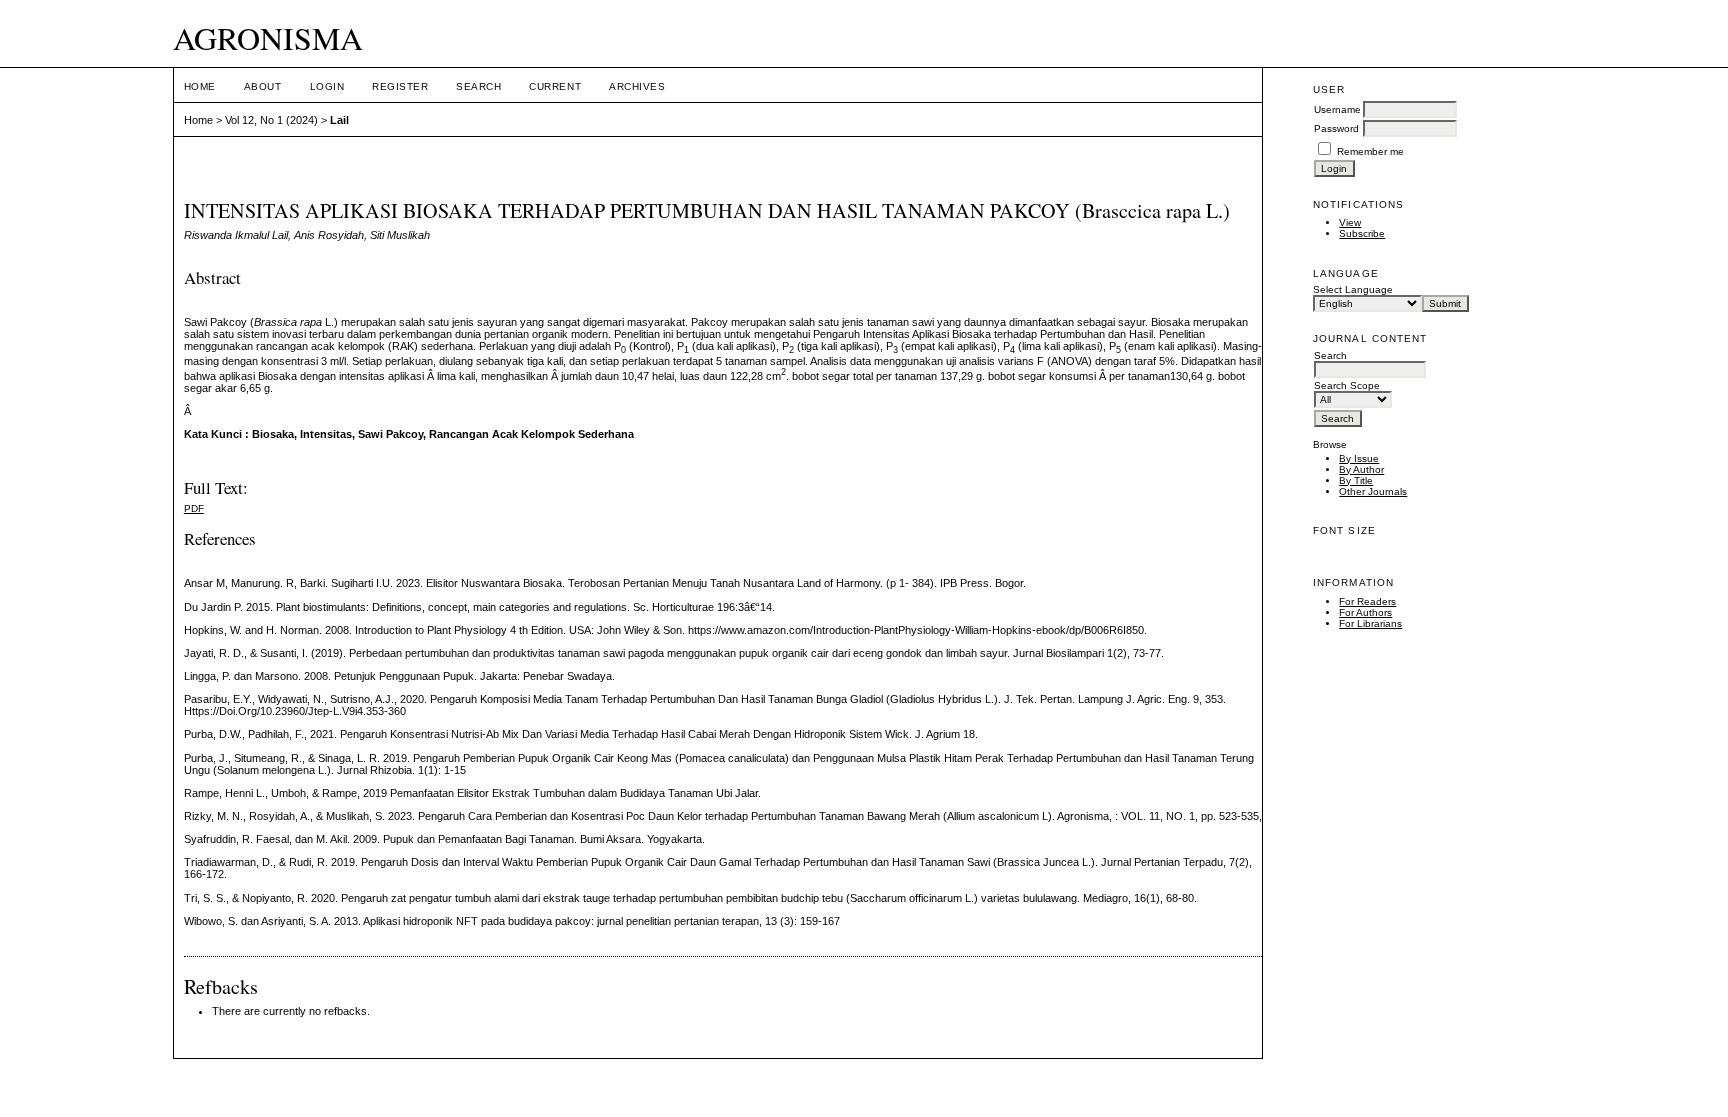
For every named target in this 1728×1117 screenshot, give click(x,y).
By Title (1356, 480)
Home (200, 86)
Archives (637, 86)
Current (555, 86)
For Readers (1367, 601)
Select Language (1353, 289)
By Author (1361, 469)
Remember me (1370, 151)
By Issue (1359, 458)
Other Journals (1373, 491)
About (263, 86)
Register (400, 86)
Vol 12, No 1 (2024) (271, 120)
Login (327, 86)
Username (1337, 109)
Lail (339, 120)
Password (1336, 128)
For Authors (1365, 612)
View (1350, 222)
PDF (194, 508)
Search (478, 86)
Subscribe (1362, 233)
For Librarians (1370, 623)
